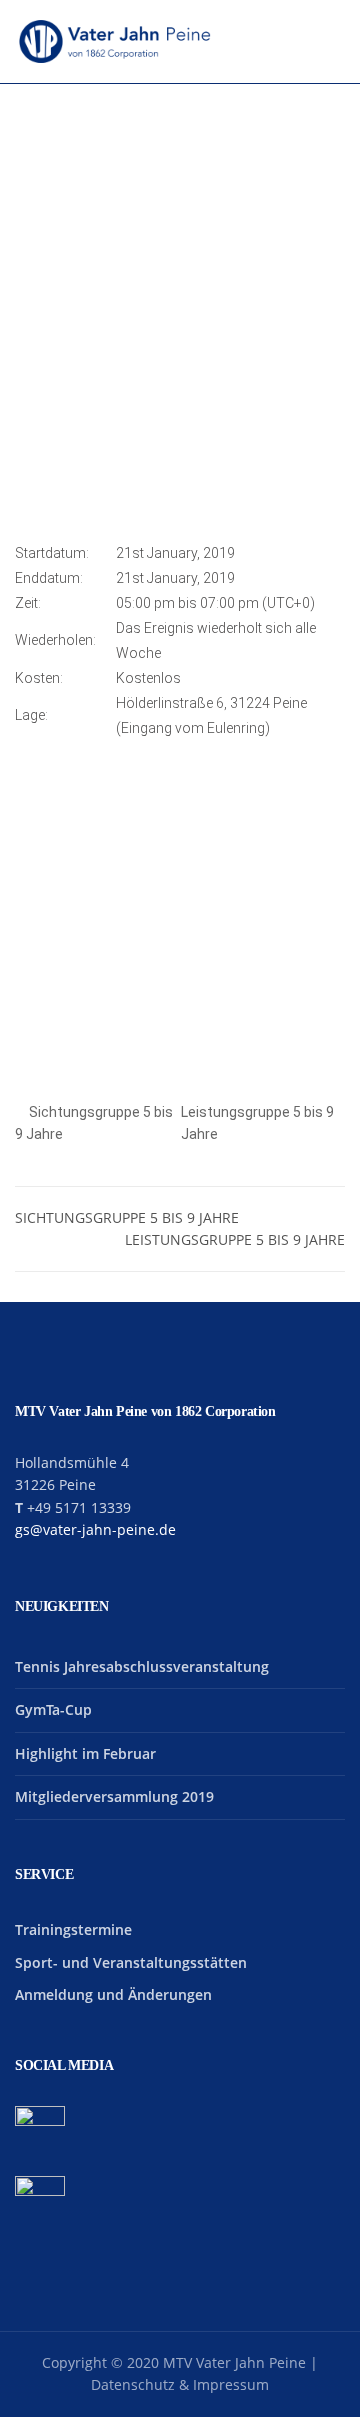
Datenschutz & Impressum (180, 2384)
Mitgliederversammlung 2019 (114, 1796)
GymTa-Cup (53, 1709)
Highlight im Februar (85, 1753)
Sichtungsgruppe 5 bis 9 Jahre (127, 1217)
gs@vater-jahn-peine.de (95, 1529)
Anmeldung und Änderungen (113, 1994)
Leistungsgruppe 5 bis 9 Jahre (235, 1239)
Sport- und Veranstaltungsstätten (131, 1962)
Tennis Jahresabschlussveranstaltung (142, 1666)
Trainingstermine (73, 1929)
